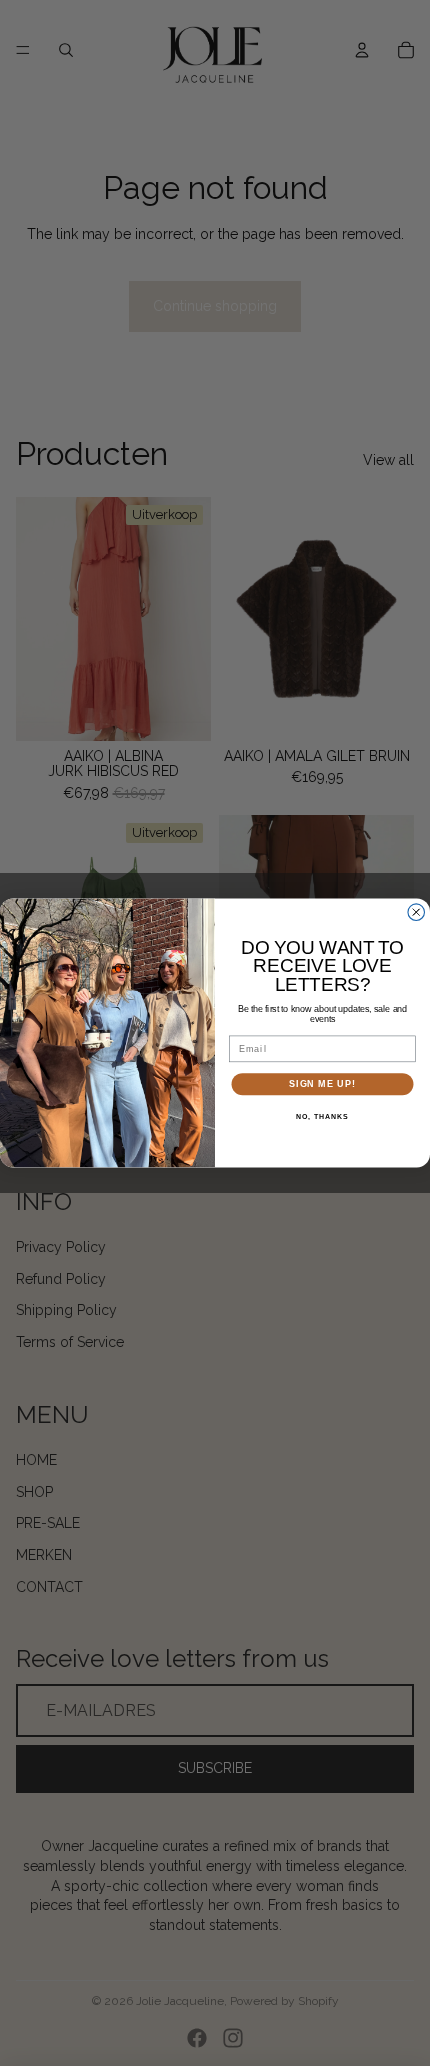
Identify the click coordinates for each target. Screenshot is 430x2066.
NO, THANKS (322, 1117)
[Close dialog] (416, 912)
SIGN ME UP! (322, 1083)
